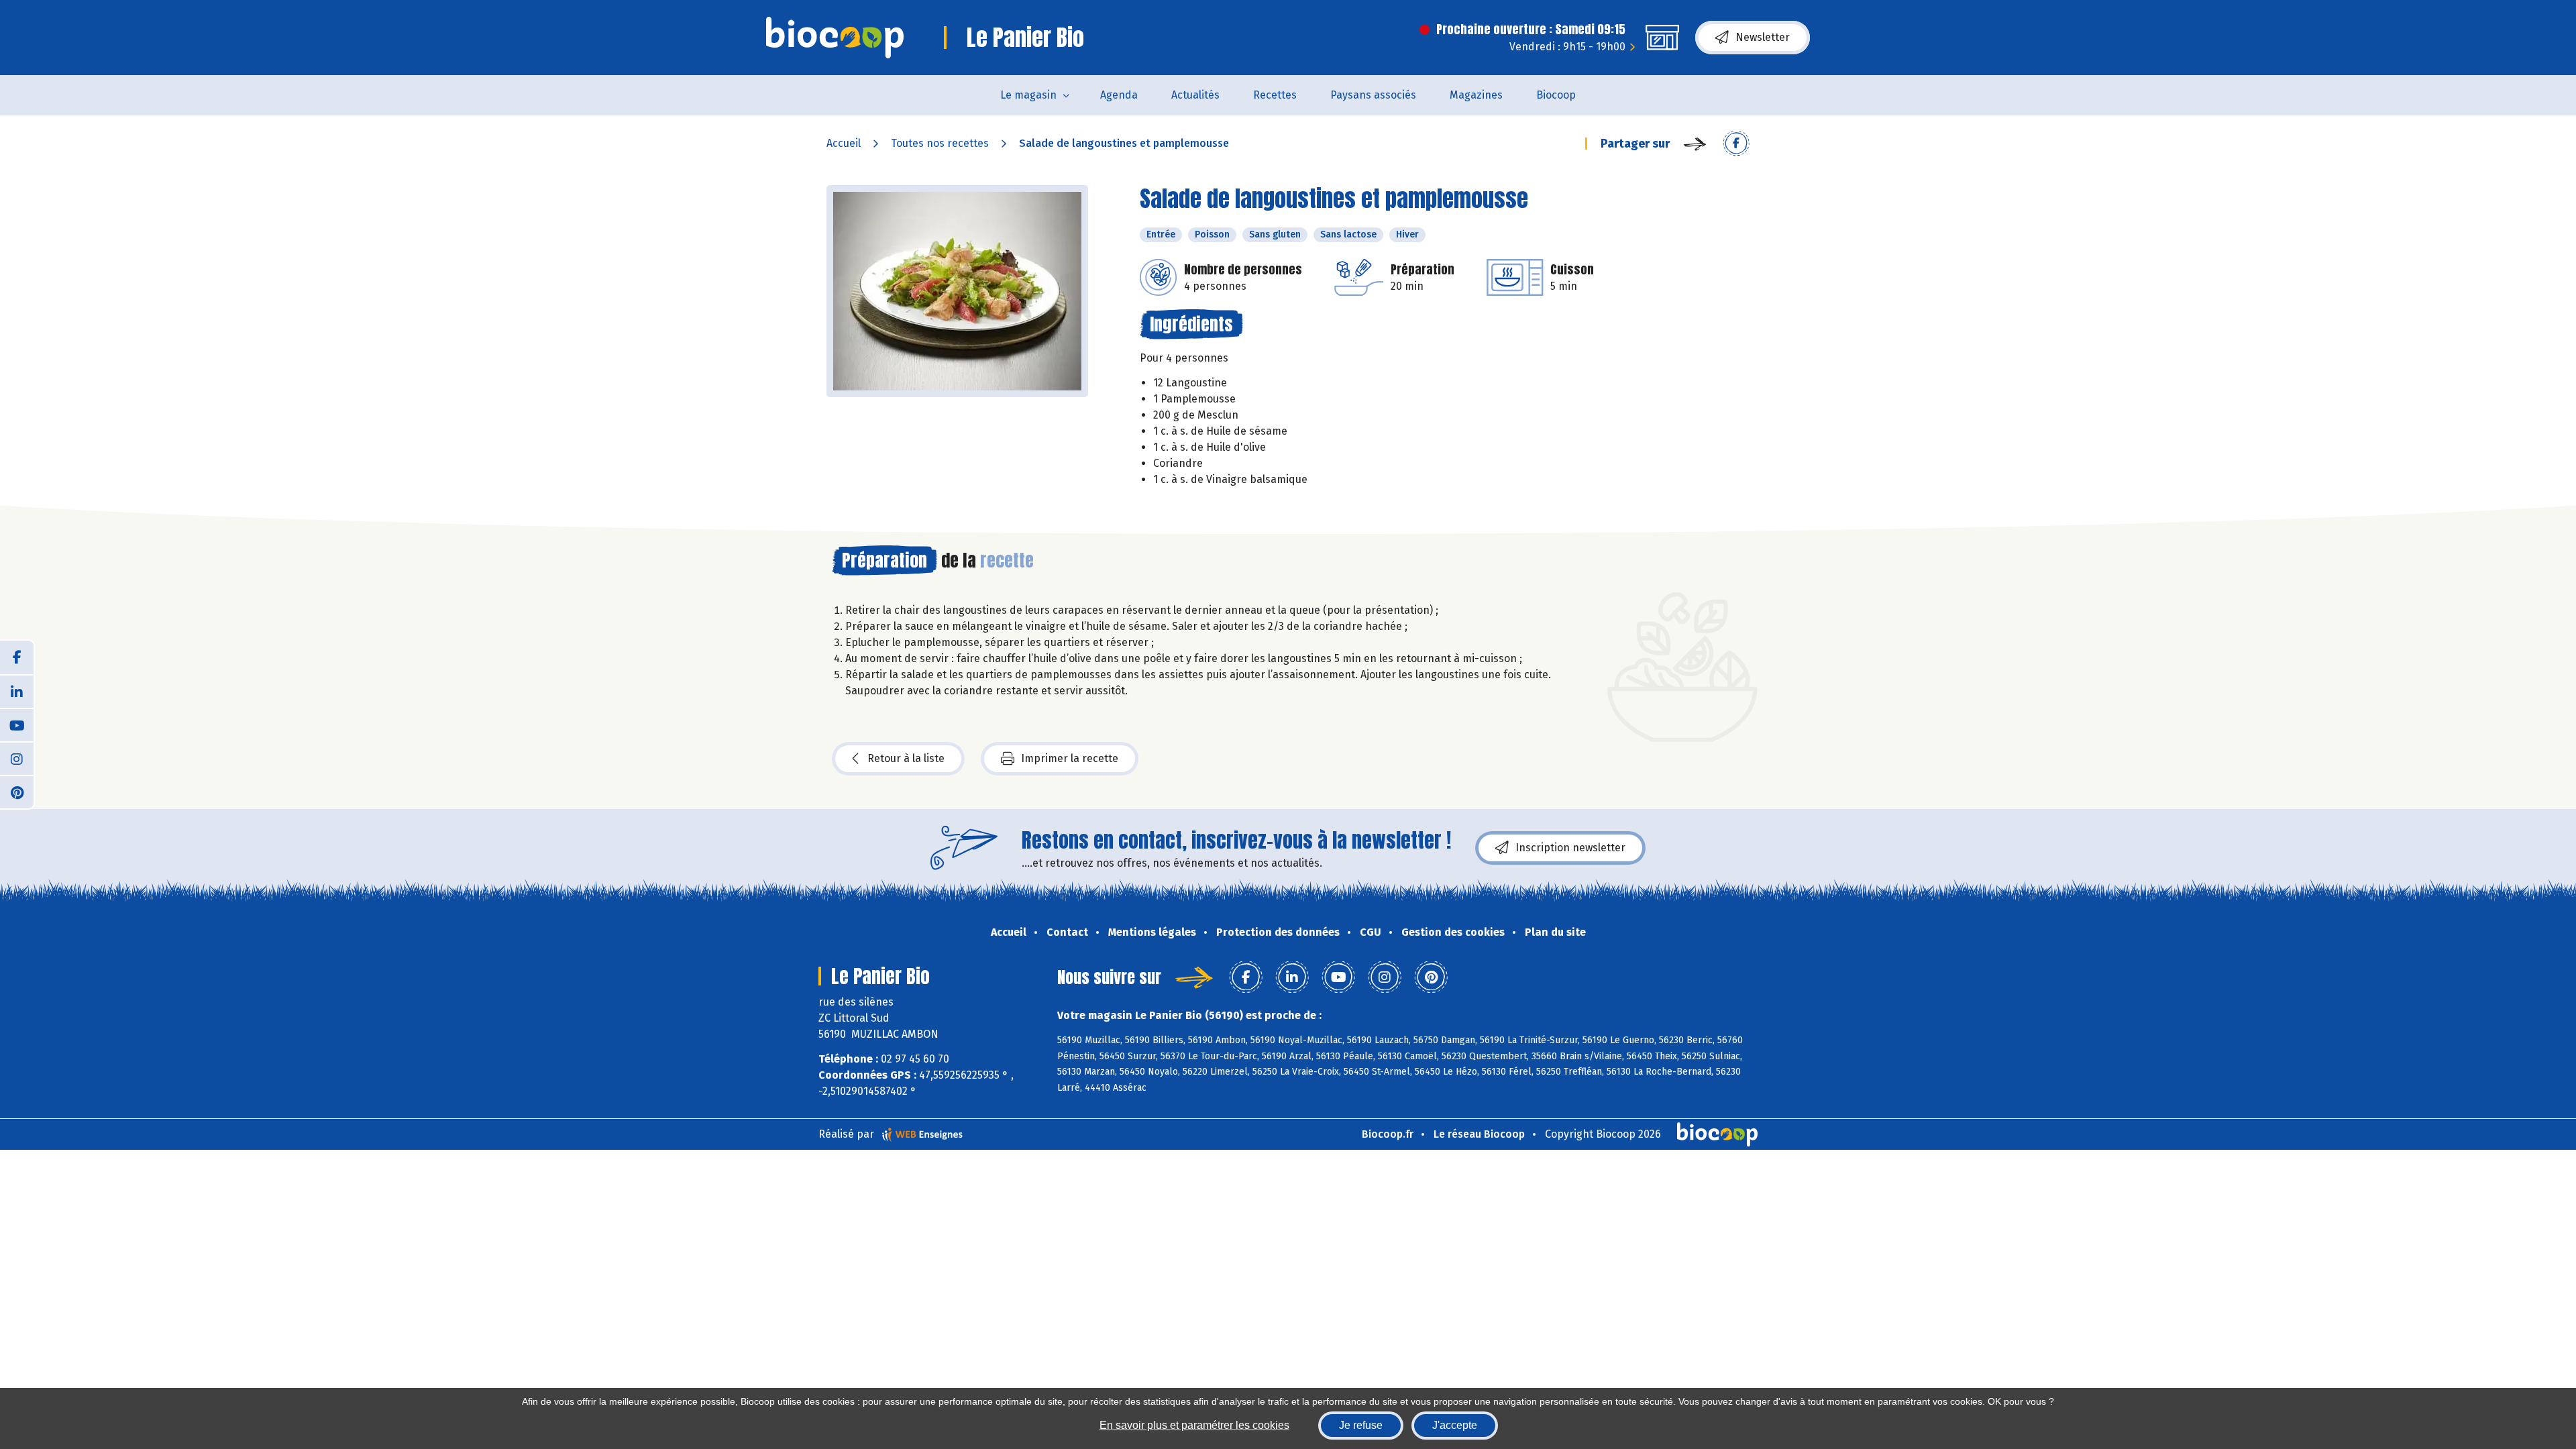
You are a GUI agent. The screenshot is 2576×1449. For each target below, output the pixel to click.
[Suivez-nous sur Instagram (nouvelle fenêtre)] (17, 758)
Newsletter (1763, 37)
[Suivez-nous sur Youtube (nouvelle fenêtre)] (17, 724)
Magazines (1476, 95)
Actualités (1195, 95)
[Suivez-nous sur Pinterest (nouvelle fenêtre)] (17, 792)
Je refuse (1361, 1425)
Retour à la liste (906, 758)
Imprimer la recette (1070, 758)
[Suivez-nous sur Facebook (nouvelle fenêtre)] (17, 657)
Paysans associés (1373, 95)
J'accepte (1455, 1425)
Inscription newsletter (1570, 848)
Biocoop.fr (1388, 1134)
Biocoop (1556, 95)
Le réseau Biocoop (1479, 1134)
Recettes (1275, 95)
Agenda (1119, 95)
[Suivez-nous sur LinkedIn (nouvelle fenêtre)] (17, 691)
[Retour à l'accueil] (835, 38)
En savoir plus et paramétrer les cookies (1194, 1425)
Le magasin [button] (1028, 95)
